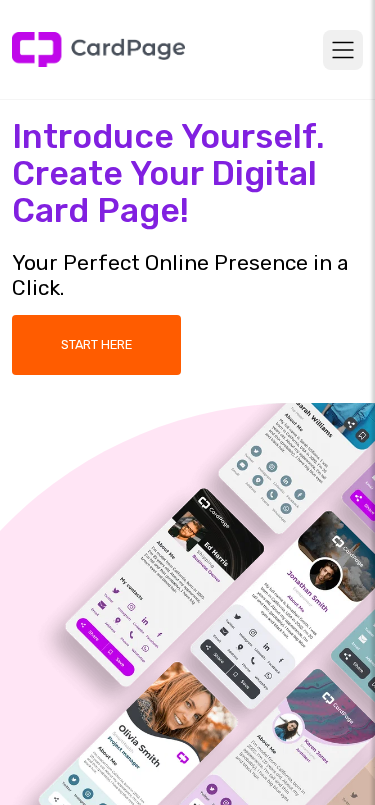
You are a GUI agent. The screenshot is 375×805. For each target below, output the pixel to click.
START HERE (96, 344)
